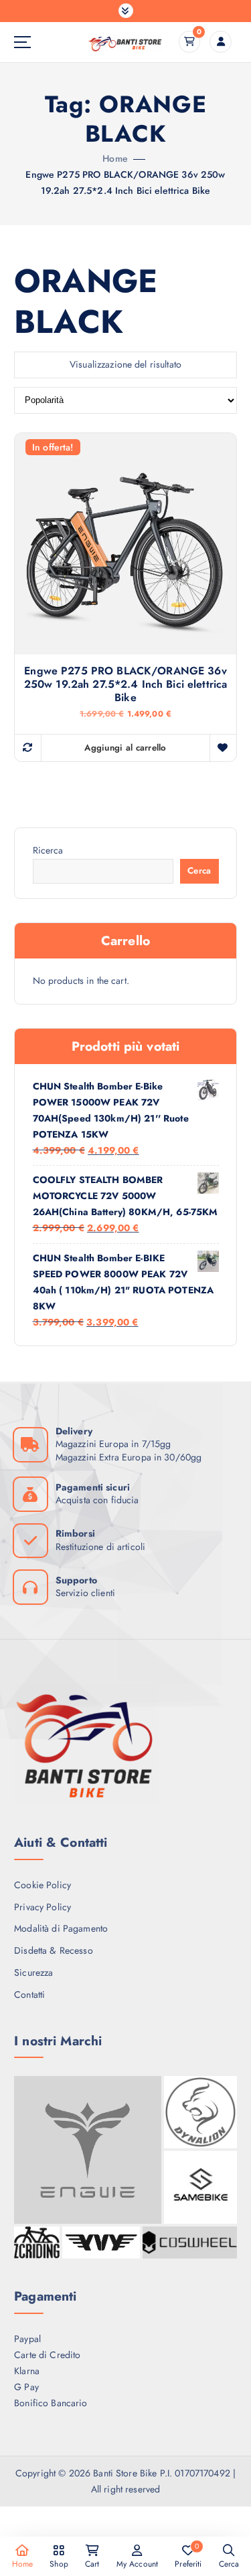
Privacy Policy (43, 1907)
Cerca (199, 871)
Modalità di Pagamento (61, 1928)
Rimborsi (75, 1533)
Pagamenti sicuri (93, 1487)
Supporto (76, 1580)
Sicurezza (33, 1972)
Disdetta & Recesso (54, 1950)
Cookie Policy (43, 1885)
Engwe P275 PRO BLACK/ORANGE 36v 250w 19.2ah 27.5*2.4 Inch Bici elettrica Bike (126, 684)
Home (115, 158)
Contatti (29, 1994)
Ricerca (48, 850)
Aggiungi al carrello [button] (125, 748)
